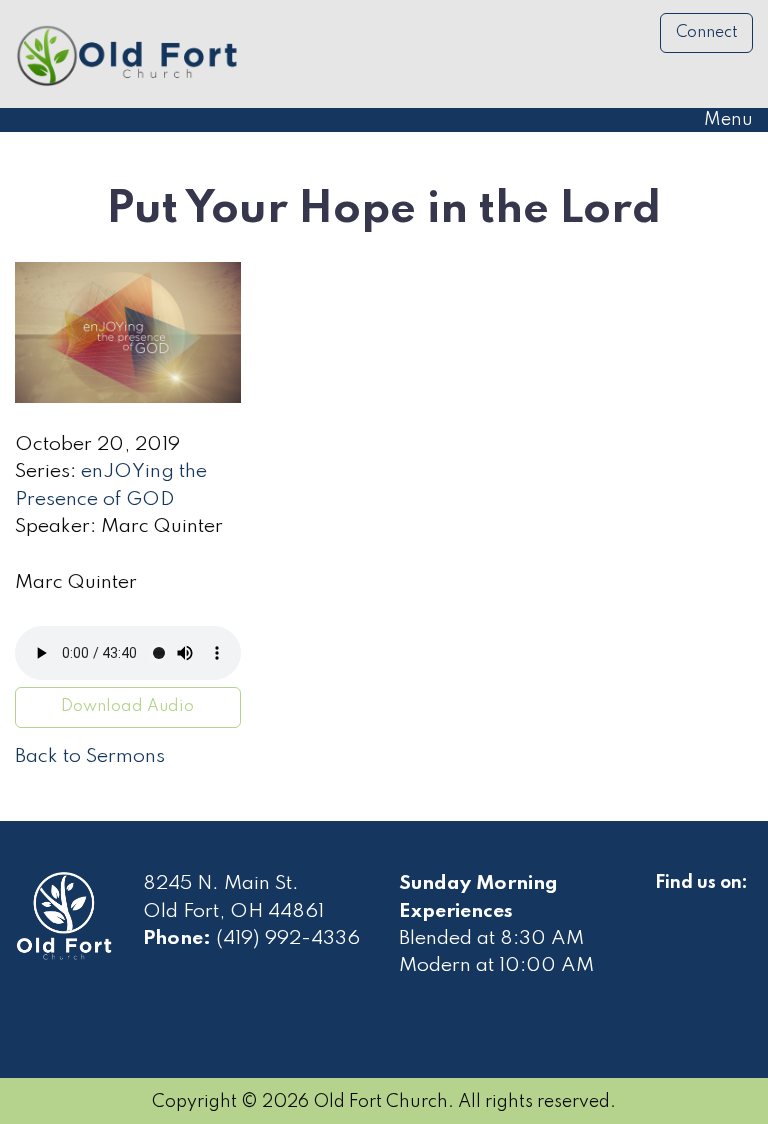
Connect (707, 33)
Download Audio (127, 707)
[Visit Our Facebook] (671, 906)
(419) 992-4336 (288, 939)
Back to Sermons (90, 757)
